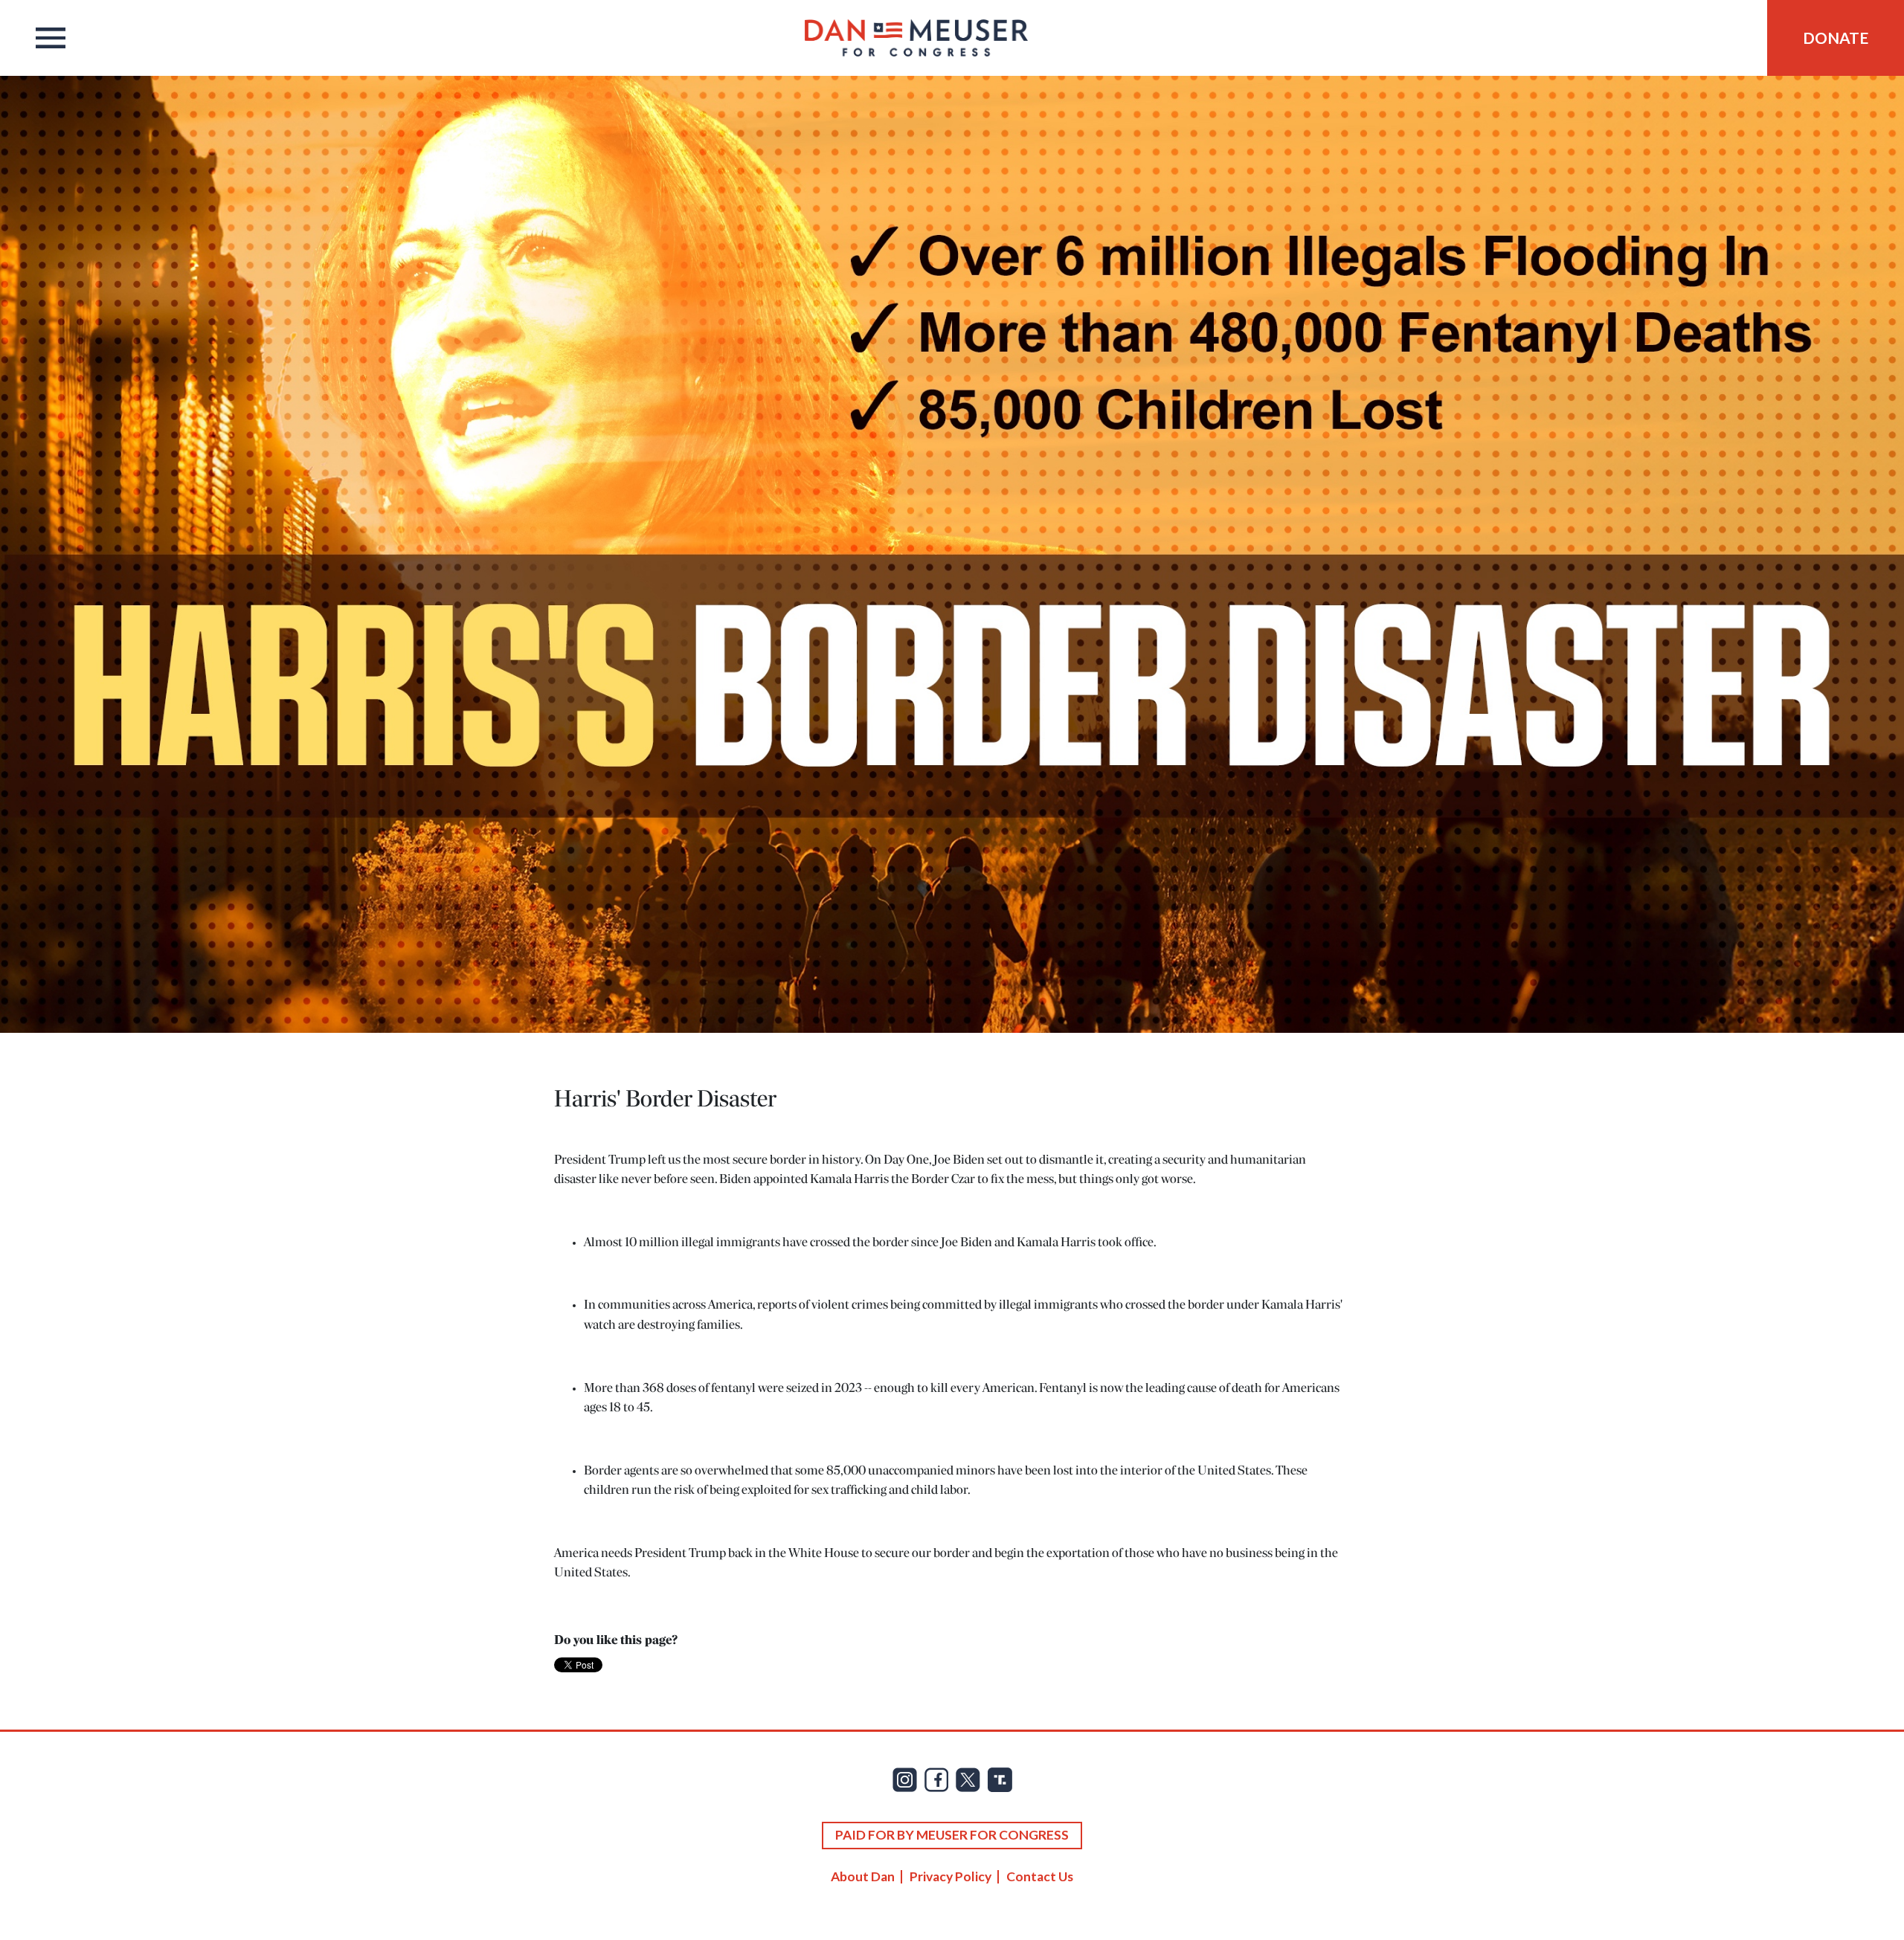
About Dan (863, 1876)
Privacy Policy (951, 1876)
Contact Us (1040, 1876)
